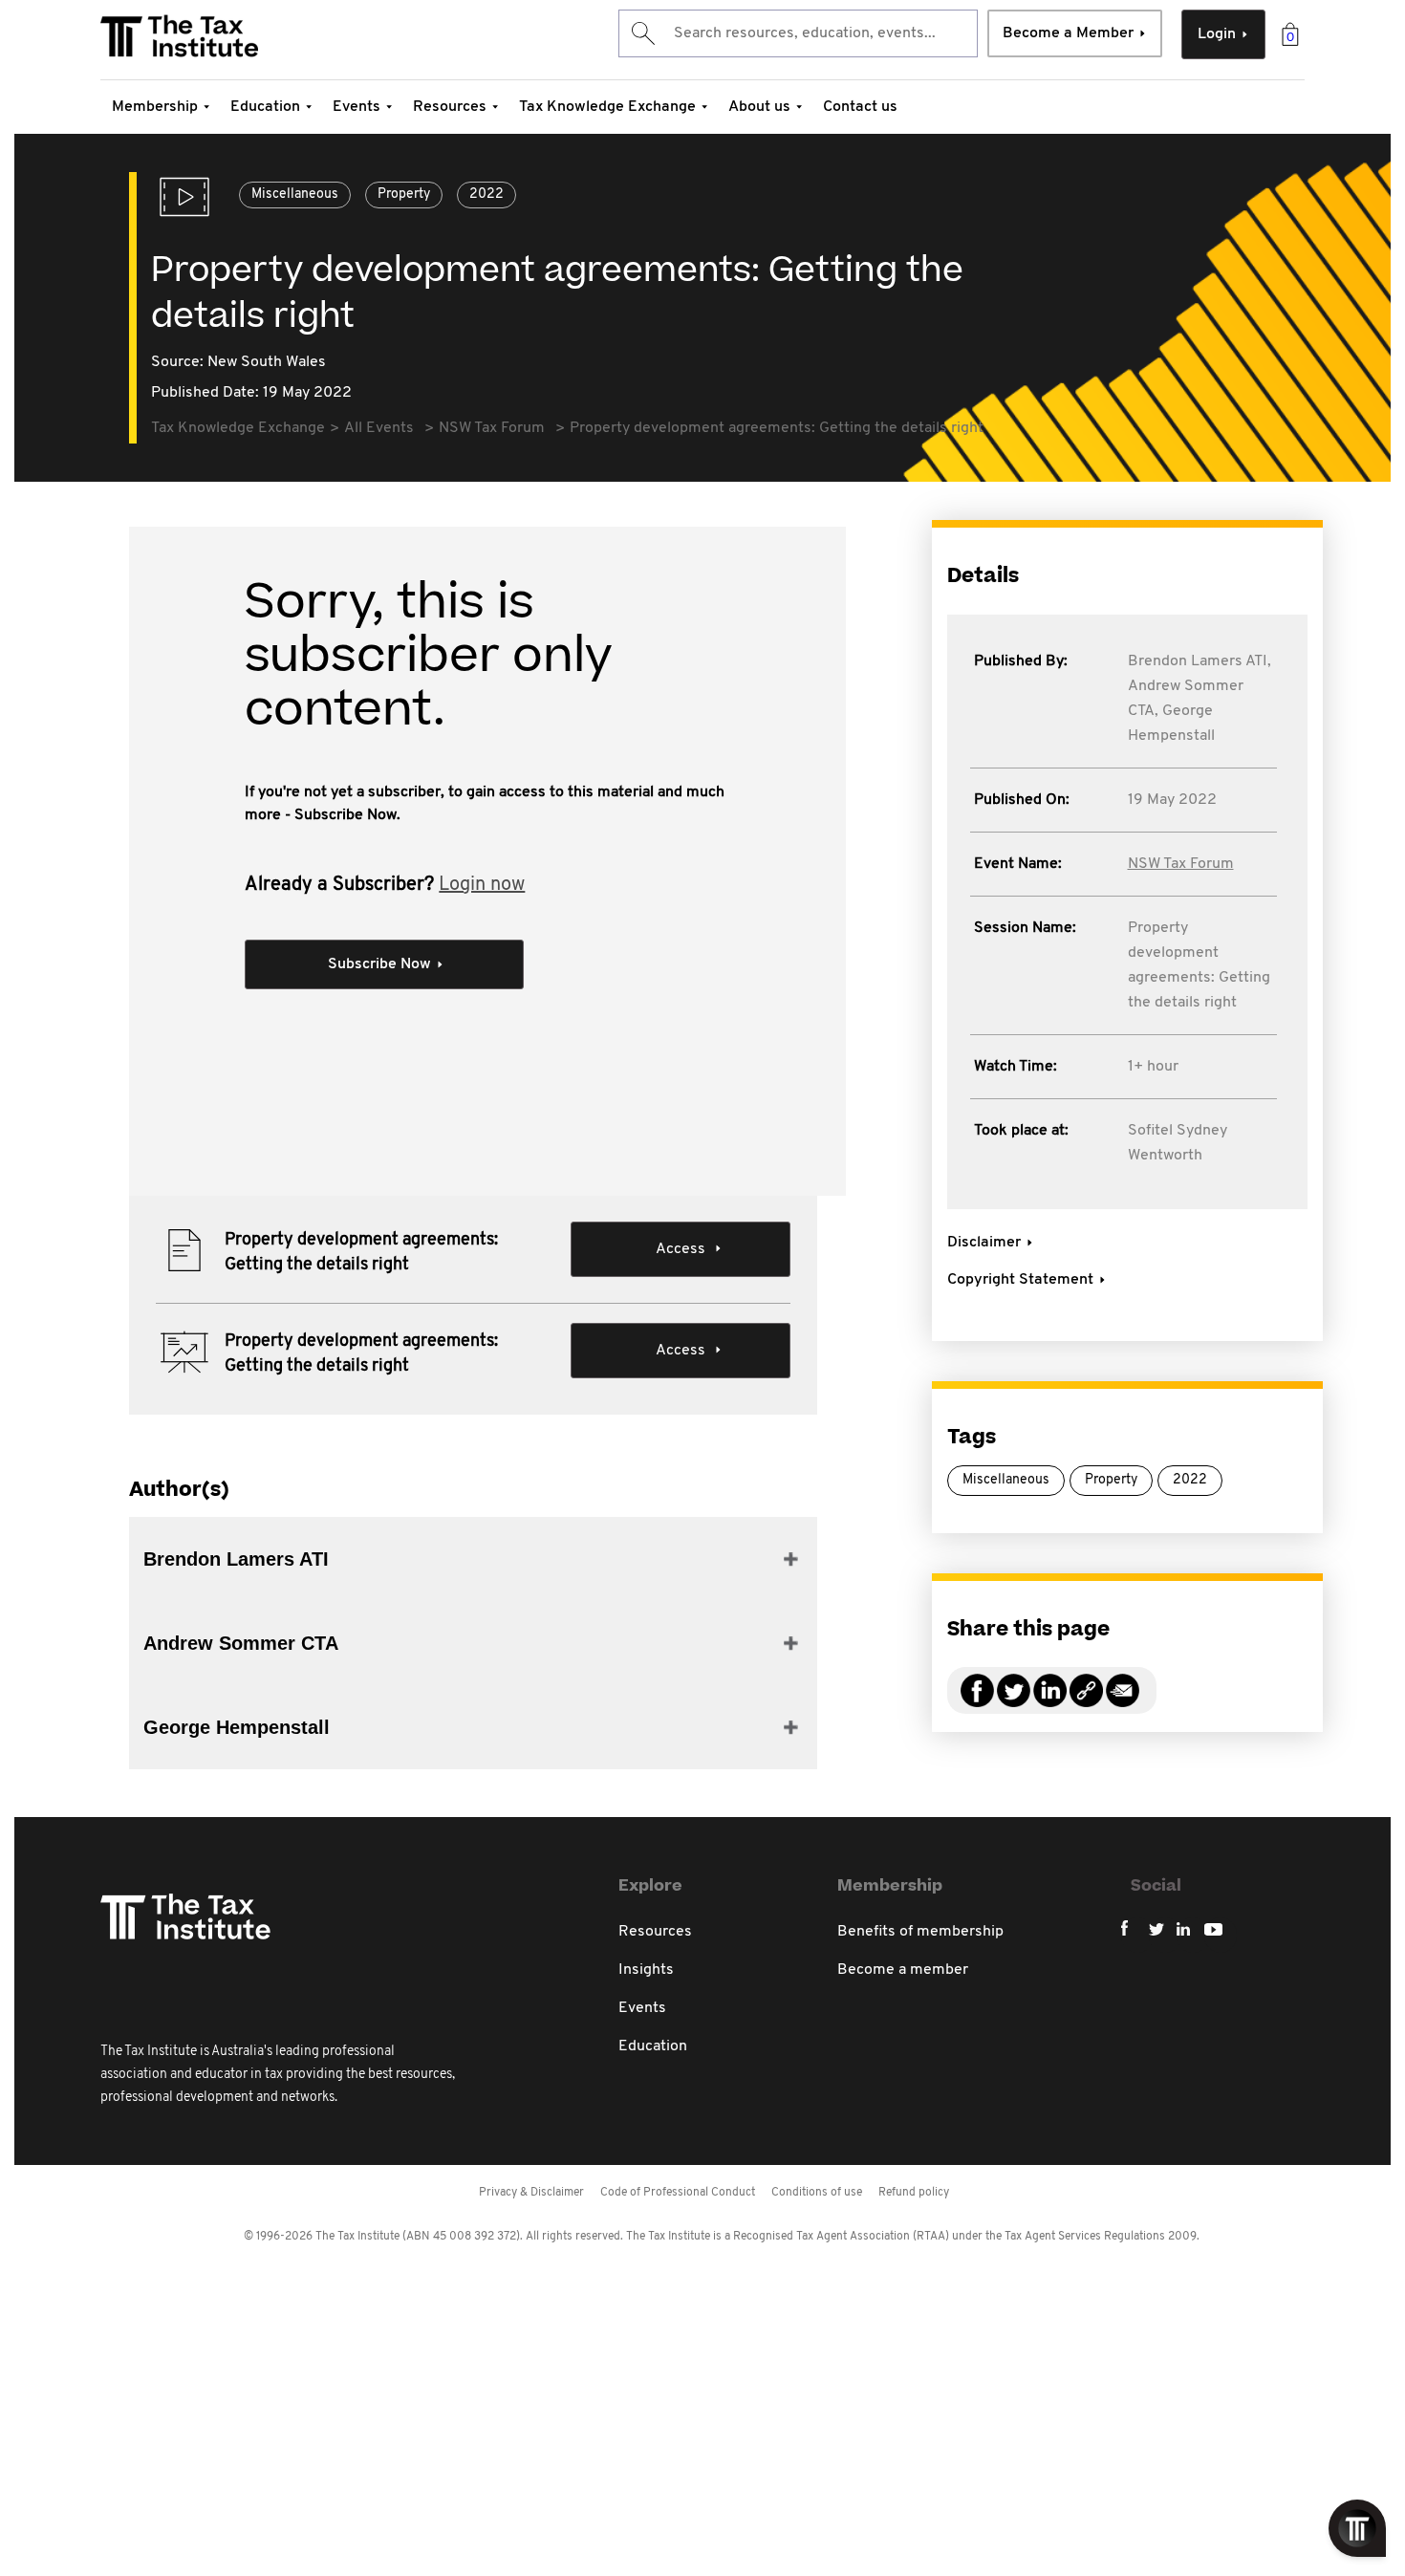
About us (759, 107)
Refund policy (914, 2193)
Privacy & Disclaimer (531, 2193)
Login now (482, 885)
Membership (155, 107)
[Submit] (642, 33)
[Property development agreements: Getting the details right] (1086, 1702)
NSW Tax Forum (1181, 864)
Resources (450, 107)
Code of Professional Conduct (678, 2193)
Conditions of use (817, 2193)
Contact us (860, 107)
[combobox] (798, 33)
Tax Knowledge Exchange (607, 107)
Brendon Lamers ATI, (1200, 661)
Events (357, 107)
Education (265, 107)
